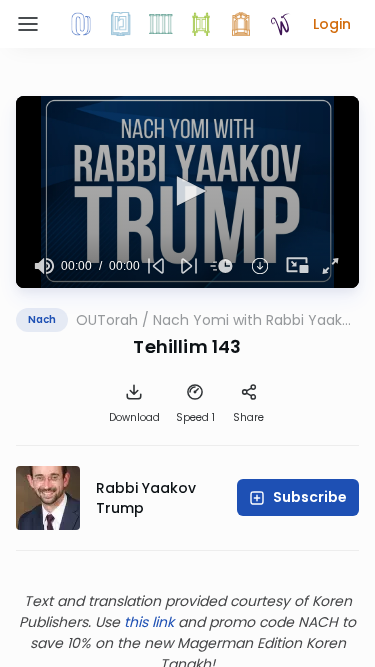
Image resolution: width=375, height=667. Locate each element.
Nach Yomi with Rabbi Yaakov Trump (256, 320)
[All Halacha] (161, 24)
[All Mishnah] (121, 24)
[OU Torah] (81, 24)
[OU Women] (281, 24)
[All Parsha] (201, 24)
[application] (187, 192)
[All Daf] (241, 24)
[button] (332, 24)
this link (149, 622)
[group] (44, 266)
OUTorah (107, 320)
